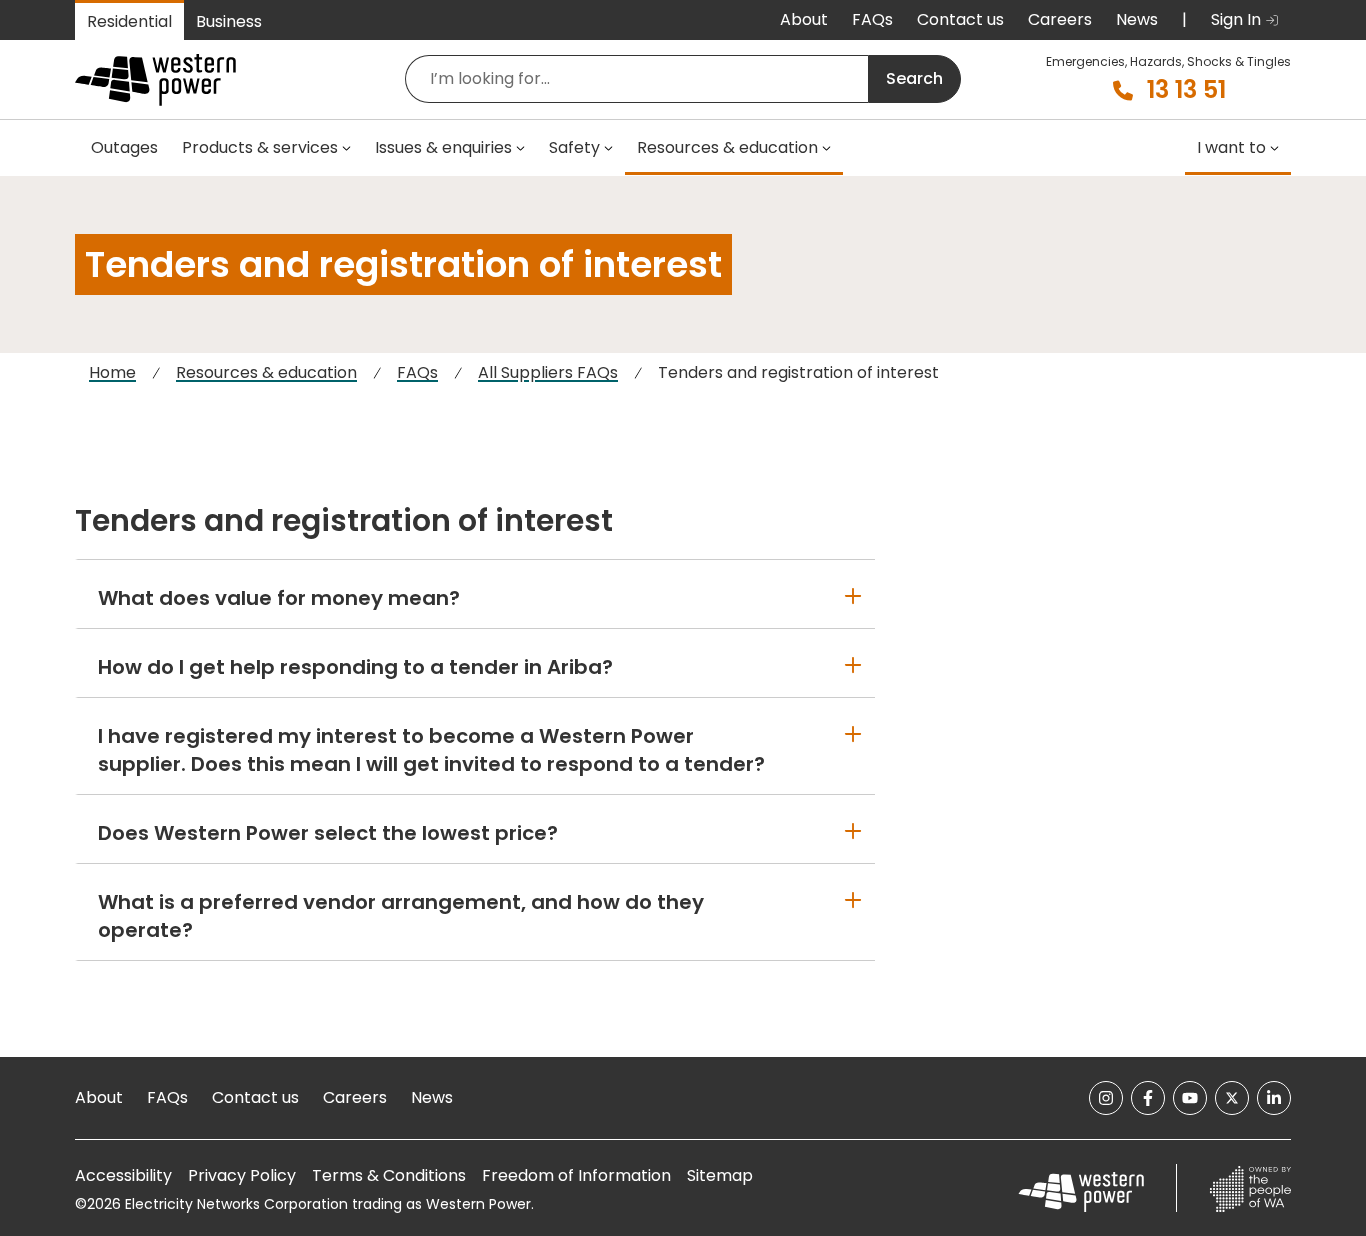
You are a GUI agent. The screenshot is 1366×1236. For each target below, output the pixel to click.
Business (229, 21)
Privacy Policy (242, 1175)
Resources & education (727, 147)
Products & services (260, 147)
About (804, 19)
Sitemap (720, 1175)
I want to (1231, 147)
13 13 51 (1186, 90)
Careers (1060, 19)
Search (914, 78)
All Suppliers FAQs (548, 372)
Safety (574, 147)
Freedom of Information (576, 1175)
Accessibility (123, 1175)
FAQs (872, 19)
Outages (124, 147)
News (1137, 19)
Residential (129, 21)
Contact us (960, 19)
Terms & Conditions (389, 1175)
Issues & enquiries (443, 147)
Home (112, 372)
